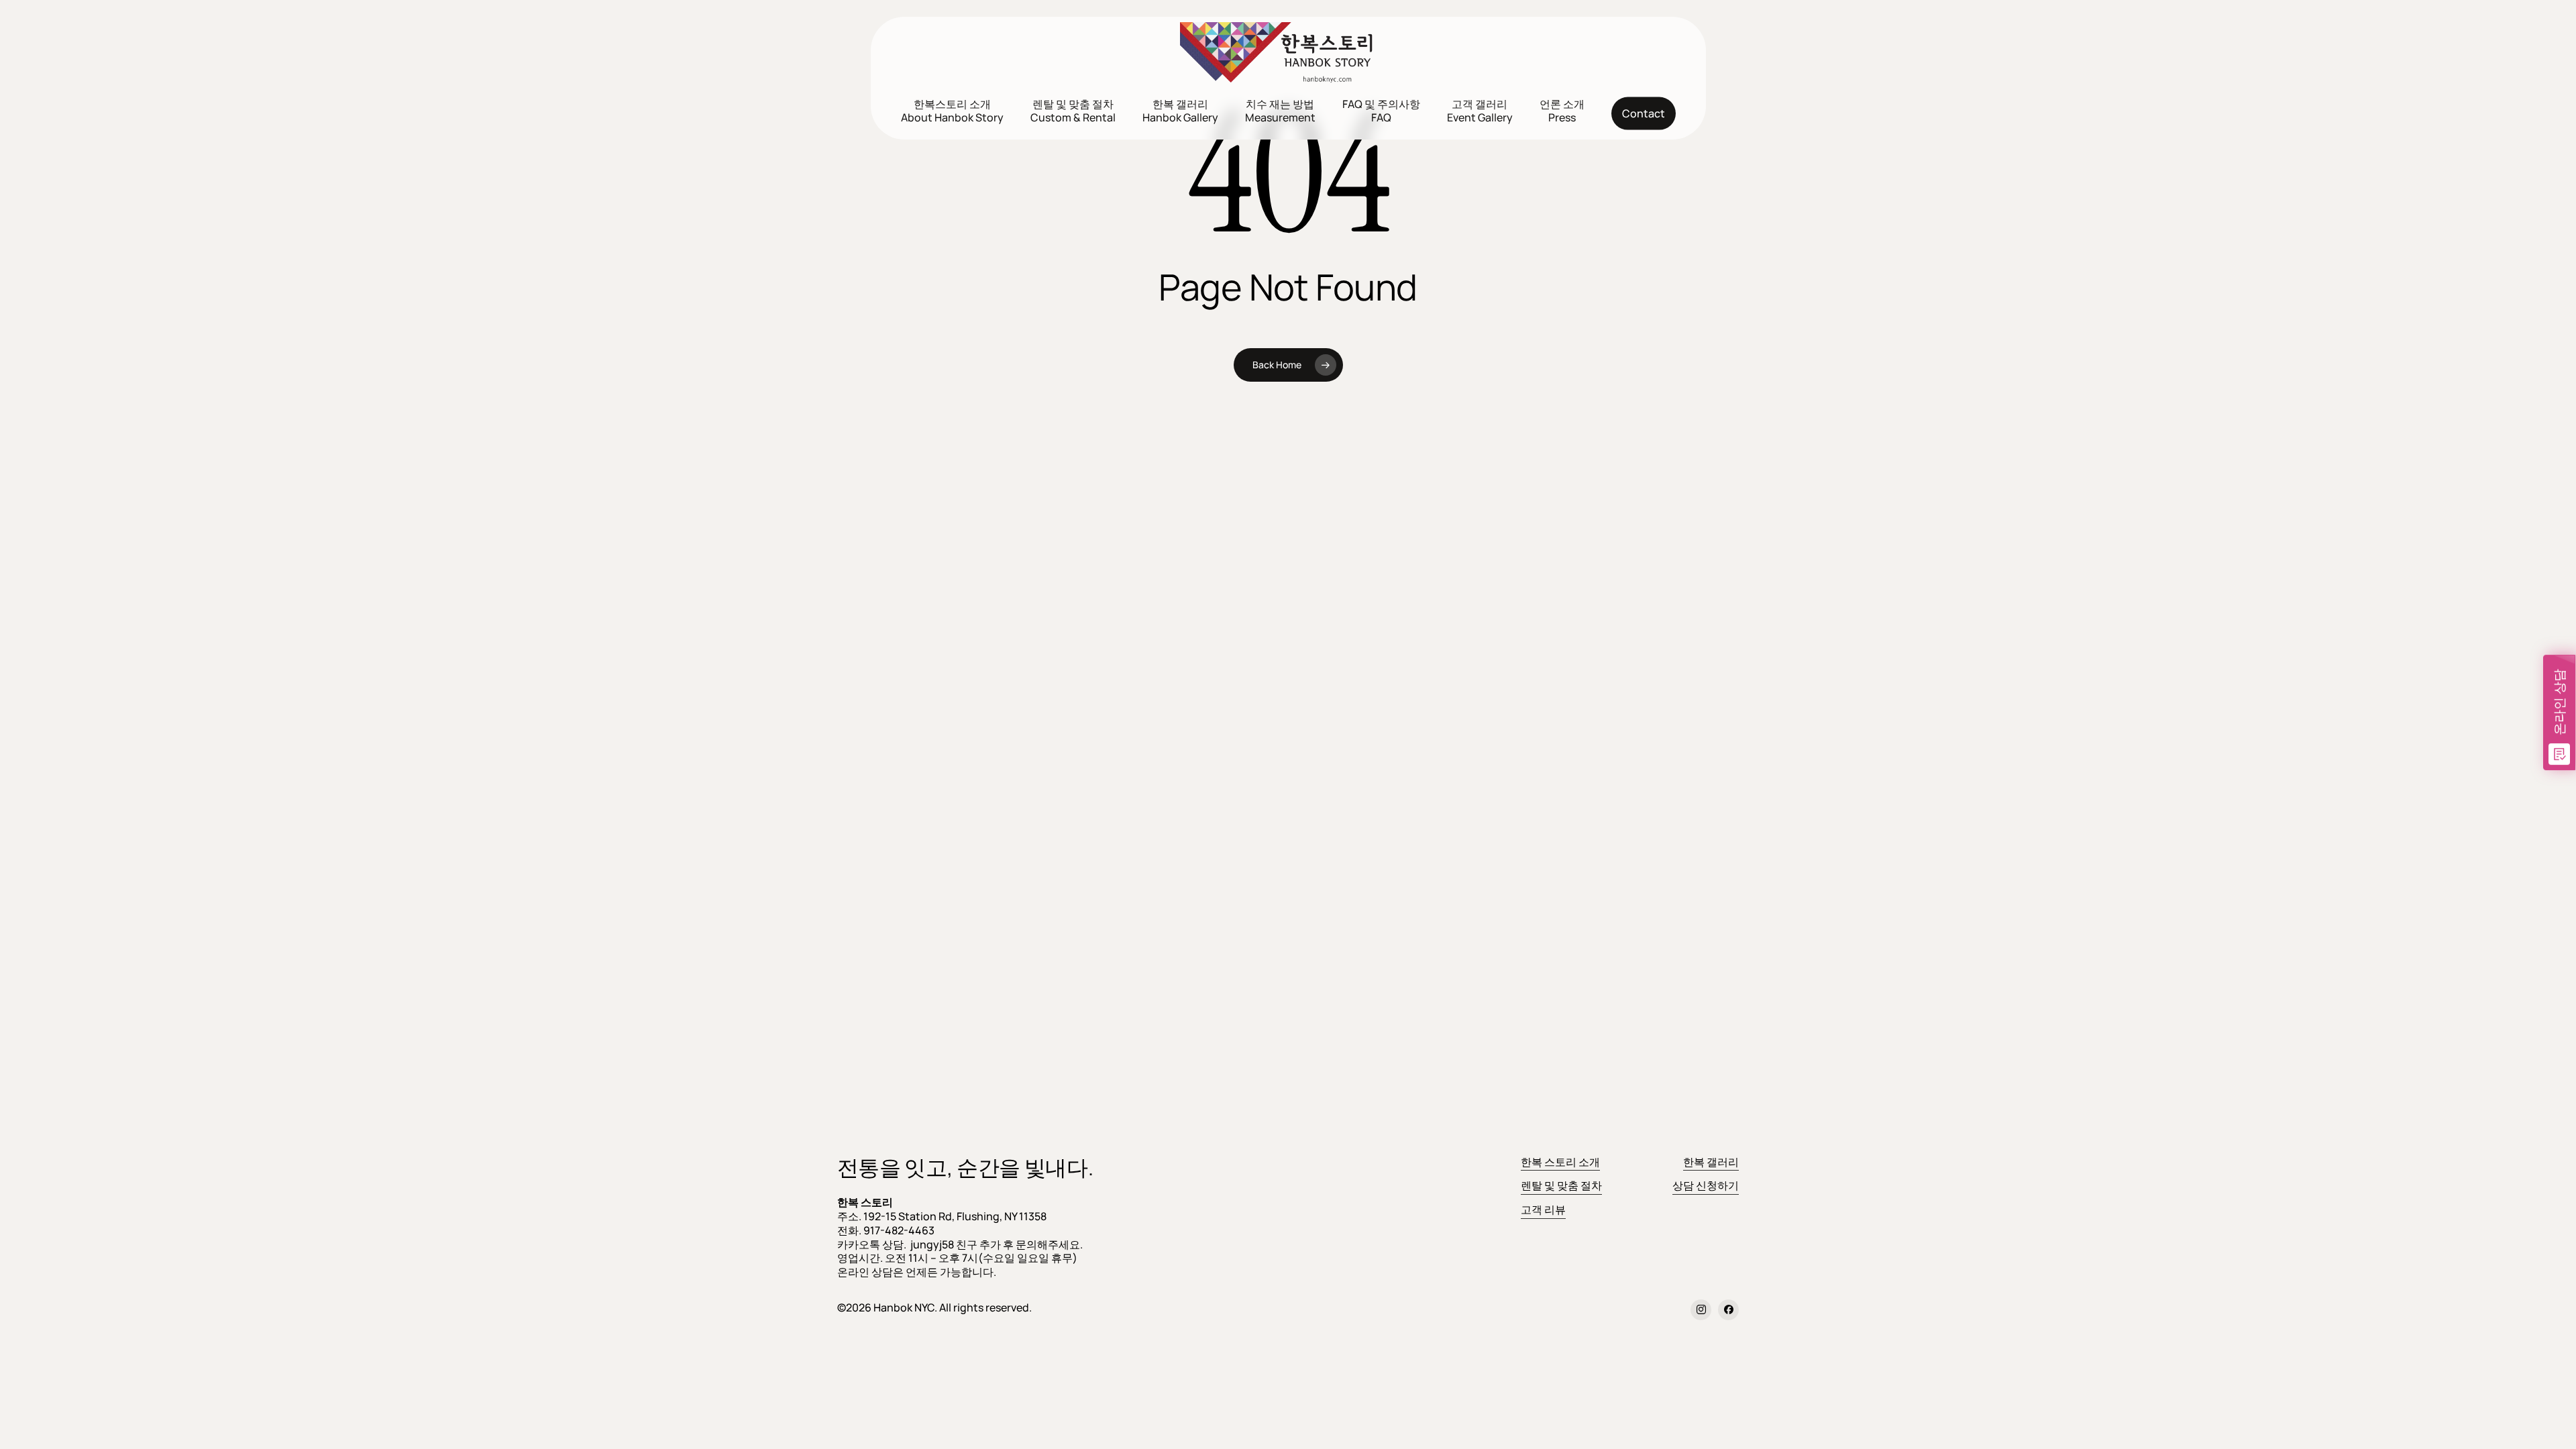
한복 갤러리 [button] (1711, 1162)
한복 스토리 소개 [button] (1560, 1162)
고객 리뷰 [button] (1543, 1210)
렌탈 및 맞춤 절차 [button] (1561, 1185)
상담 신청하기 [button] (1706, 1185)
